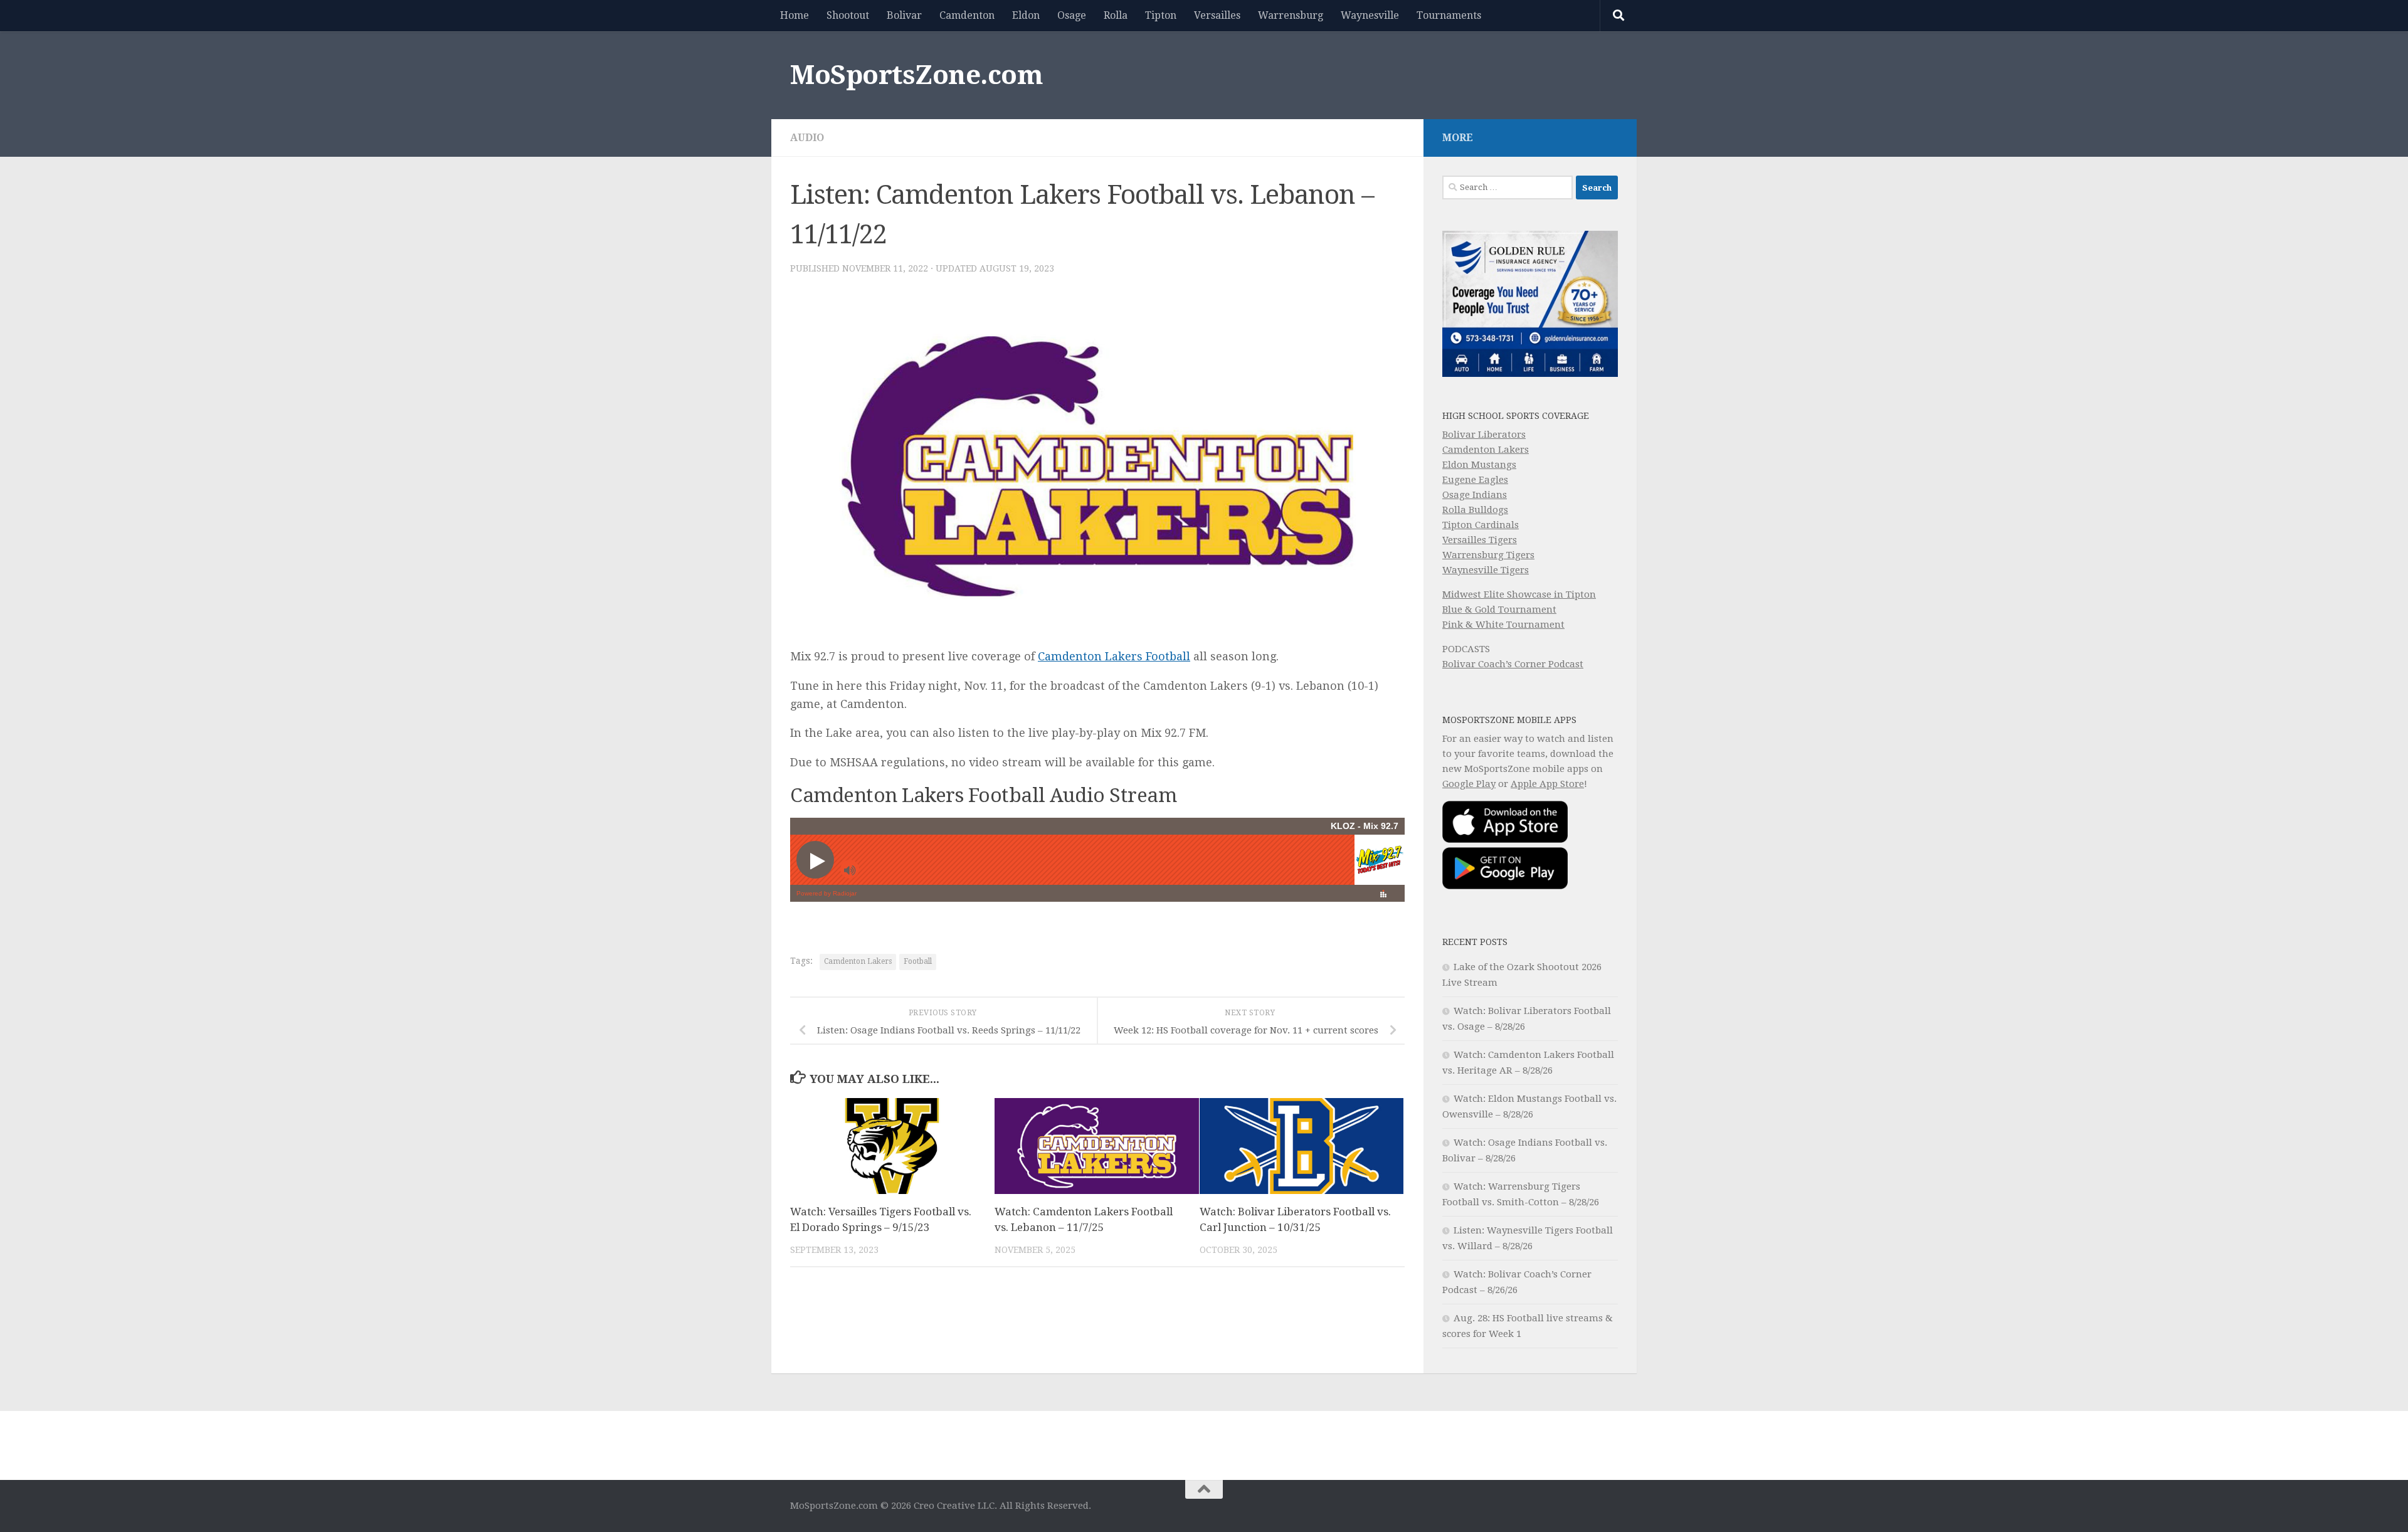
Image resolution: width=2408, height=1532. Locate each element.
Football (918, 961)
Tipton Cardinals (1481, 525)
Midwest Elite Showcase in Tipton (1519, 594)
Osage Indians (1475, 495)
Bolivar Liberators (1484, 435)
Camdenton (967, 15)
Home (795, 15)
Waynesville (1370, 15)
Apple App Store (1547, 784)
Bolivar (904, 15)
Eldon (1026, 15)
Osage (1072, 15)
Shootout (848, 15)
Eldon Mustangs (1479, 465)
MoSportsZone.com (916, 75)
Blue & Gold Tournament (1499, 610)
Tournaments (1449, 15)
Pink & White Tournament (1503, 625)
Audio (807, 138)
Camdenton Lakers (858, 961)
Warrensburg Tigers (1488, 555)
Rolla (1116, 15)
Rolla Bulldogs (1475, 510)
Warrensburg (1291, 15)
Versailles (1217, 15)
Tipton (1161, 15)
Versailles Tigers (1480, 540)
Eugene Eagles (1475, 480)
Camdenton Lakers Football (1114, 656)
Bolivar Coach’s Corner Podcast (1513, 664)
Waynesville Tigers (1486, 570)
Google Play (1469, 784)
